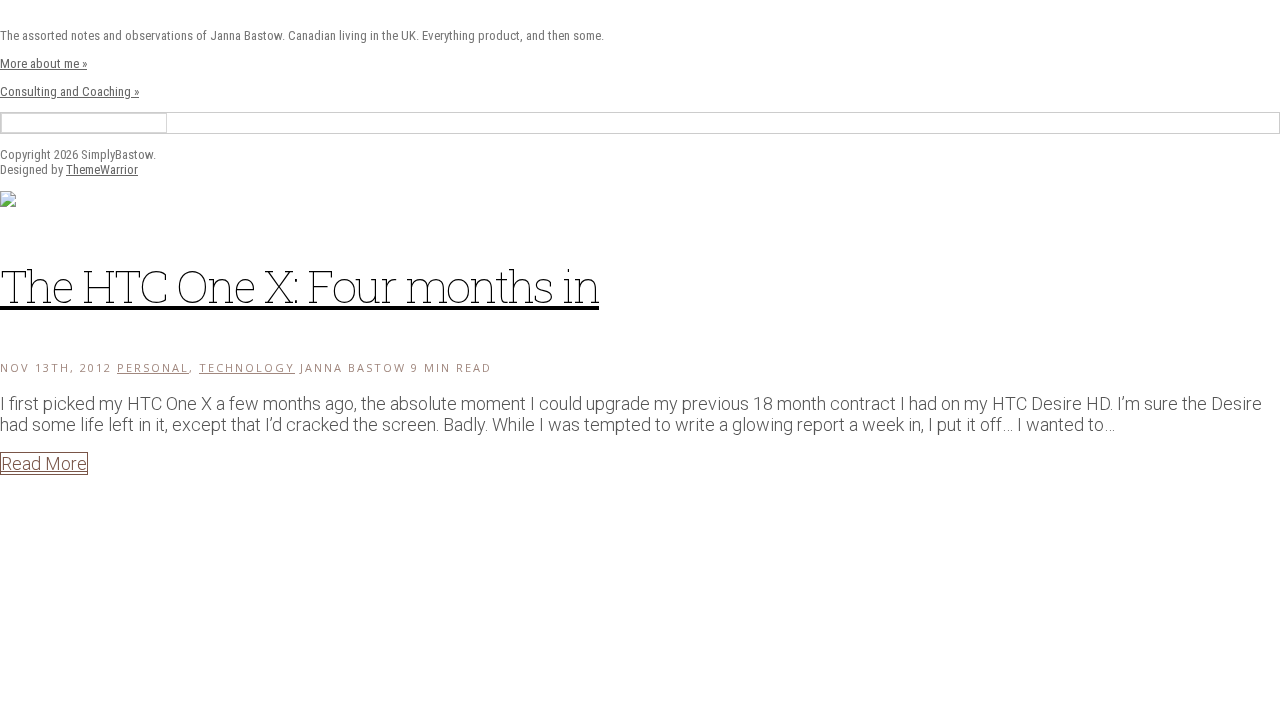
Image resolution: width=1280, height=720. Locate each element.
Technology (247, 367)
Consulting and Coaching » (69, 91)
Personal (153, 367)
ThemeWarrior (102, 169)
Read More (44, 463)
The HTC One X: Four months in (299, 285)
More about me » (43, 63)
